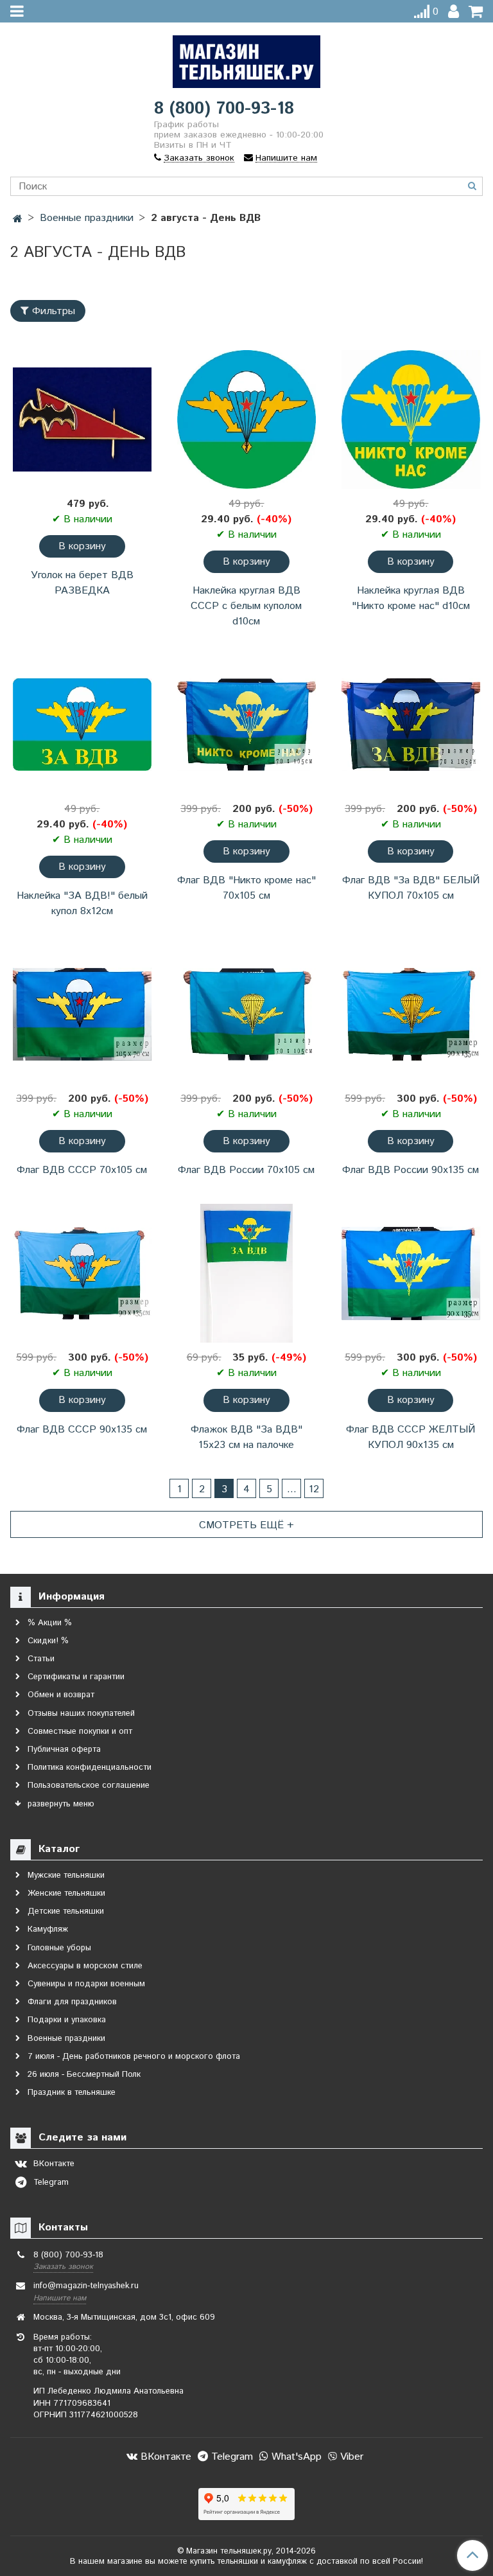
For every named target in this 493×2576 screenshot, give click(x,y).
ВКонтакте (164, 2457)
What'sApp (295, 2457)
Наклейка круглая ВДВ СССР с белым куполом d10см (246, 606)
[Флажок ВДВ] (246, 1273)
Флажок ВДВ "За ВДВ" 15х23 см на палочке (246, 1437)
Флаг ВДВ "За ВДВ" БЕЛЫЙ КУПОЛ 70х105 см (411, 888)
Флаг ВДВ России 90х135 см (411, 1170)
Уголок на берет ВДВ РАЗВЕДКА (82, 583)
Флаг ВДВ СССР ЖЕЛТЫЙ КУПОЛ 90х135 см (411, 1437)
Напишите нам (60, 2298)
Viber (350, 2457)
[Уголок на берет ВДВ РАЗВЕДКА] (82, 419)
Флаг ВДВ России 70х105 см (246, 1170)
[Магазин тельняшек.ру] (246, 59)
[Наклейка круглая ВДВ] (411, 419)
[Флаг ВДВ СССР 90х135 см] (82, 1273)
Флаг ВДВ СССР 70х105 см (82, 1170)
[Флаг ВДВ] (246, 725)
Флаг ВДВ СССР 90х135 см (82, 1430)
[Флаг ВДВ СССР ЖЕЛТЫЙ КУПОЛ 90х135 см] (411, 1273)
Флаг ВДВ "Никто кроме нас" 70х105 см (246, 888)
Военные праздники (87, 218)
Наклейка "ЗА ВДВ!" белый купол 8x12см (82, 904)
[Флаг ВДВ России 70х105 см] (246, 1014)
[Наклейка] (82, 725)
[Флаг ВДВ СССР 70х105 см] (82, 1014)
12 (314, 1489)
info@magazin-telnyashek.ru (86, 2286)
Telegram (230, 2457)
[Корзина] (476, 12)
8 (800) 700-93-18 (224, 109)
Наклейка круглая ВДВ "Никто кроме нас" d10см (411, 598)
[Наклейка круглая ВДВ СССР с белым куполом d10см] (246, 419)
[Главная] (18, 219)
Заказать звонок (63, 2267)
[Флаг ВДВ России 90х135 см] (411, 1014)
